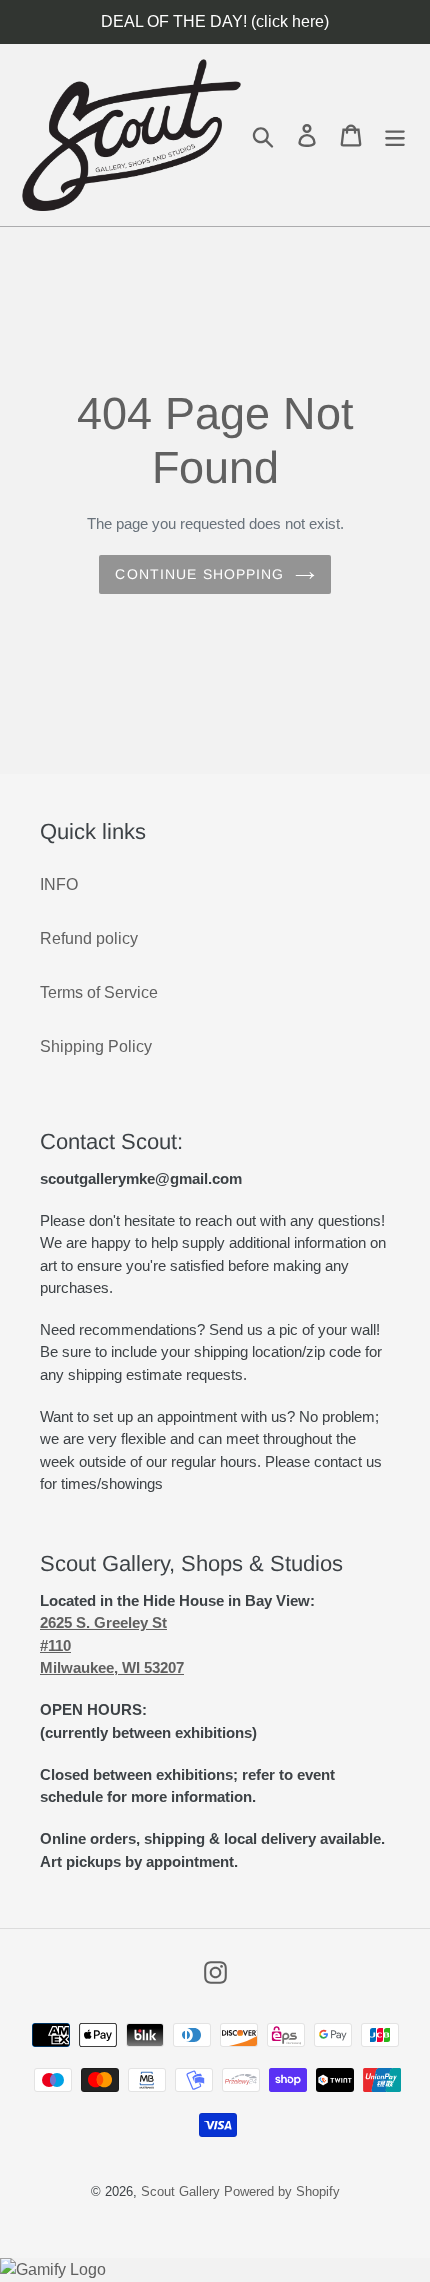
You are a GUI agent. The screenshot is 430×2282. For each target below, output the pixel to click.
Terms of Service (99, 992)
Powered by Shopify (282, 2191)
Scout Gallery (180, 2191)
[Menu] (395, 135)
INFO (59, 884)
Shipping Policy (96, 1046)
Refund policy (89, 938)
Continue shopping (199, 574)
